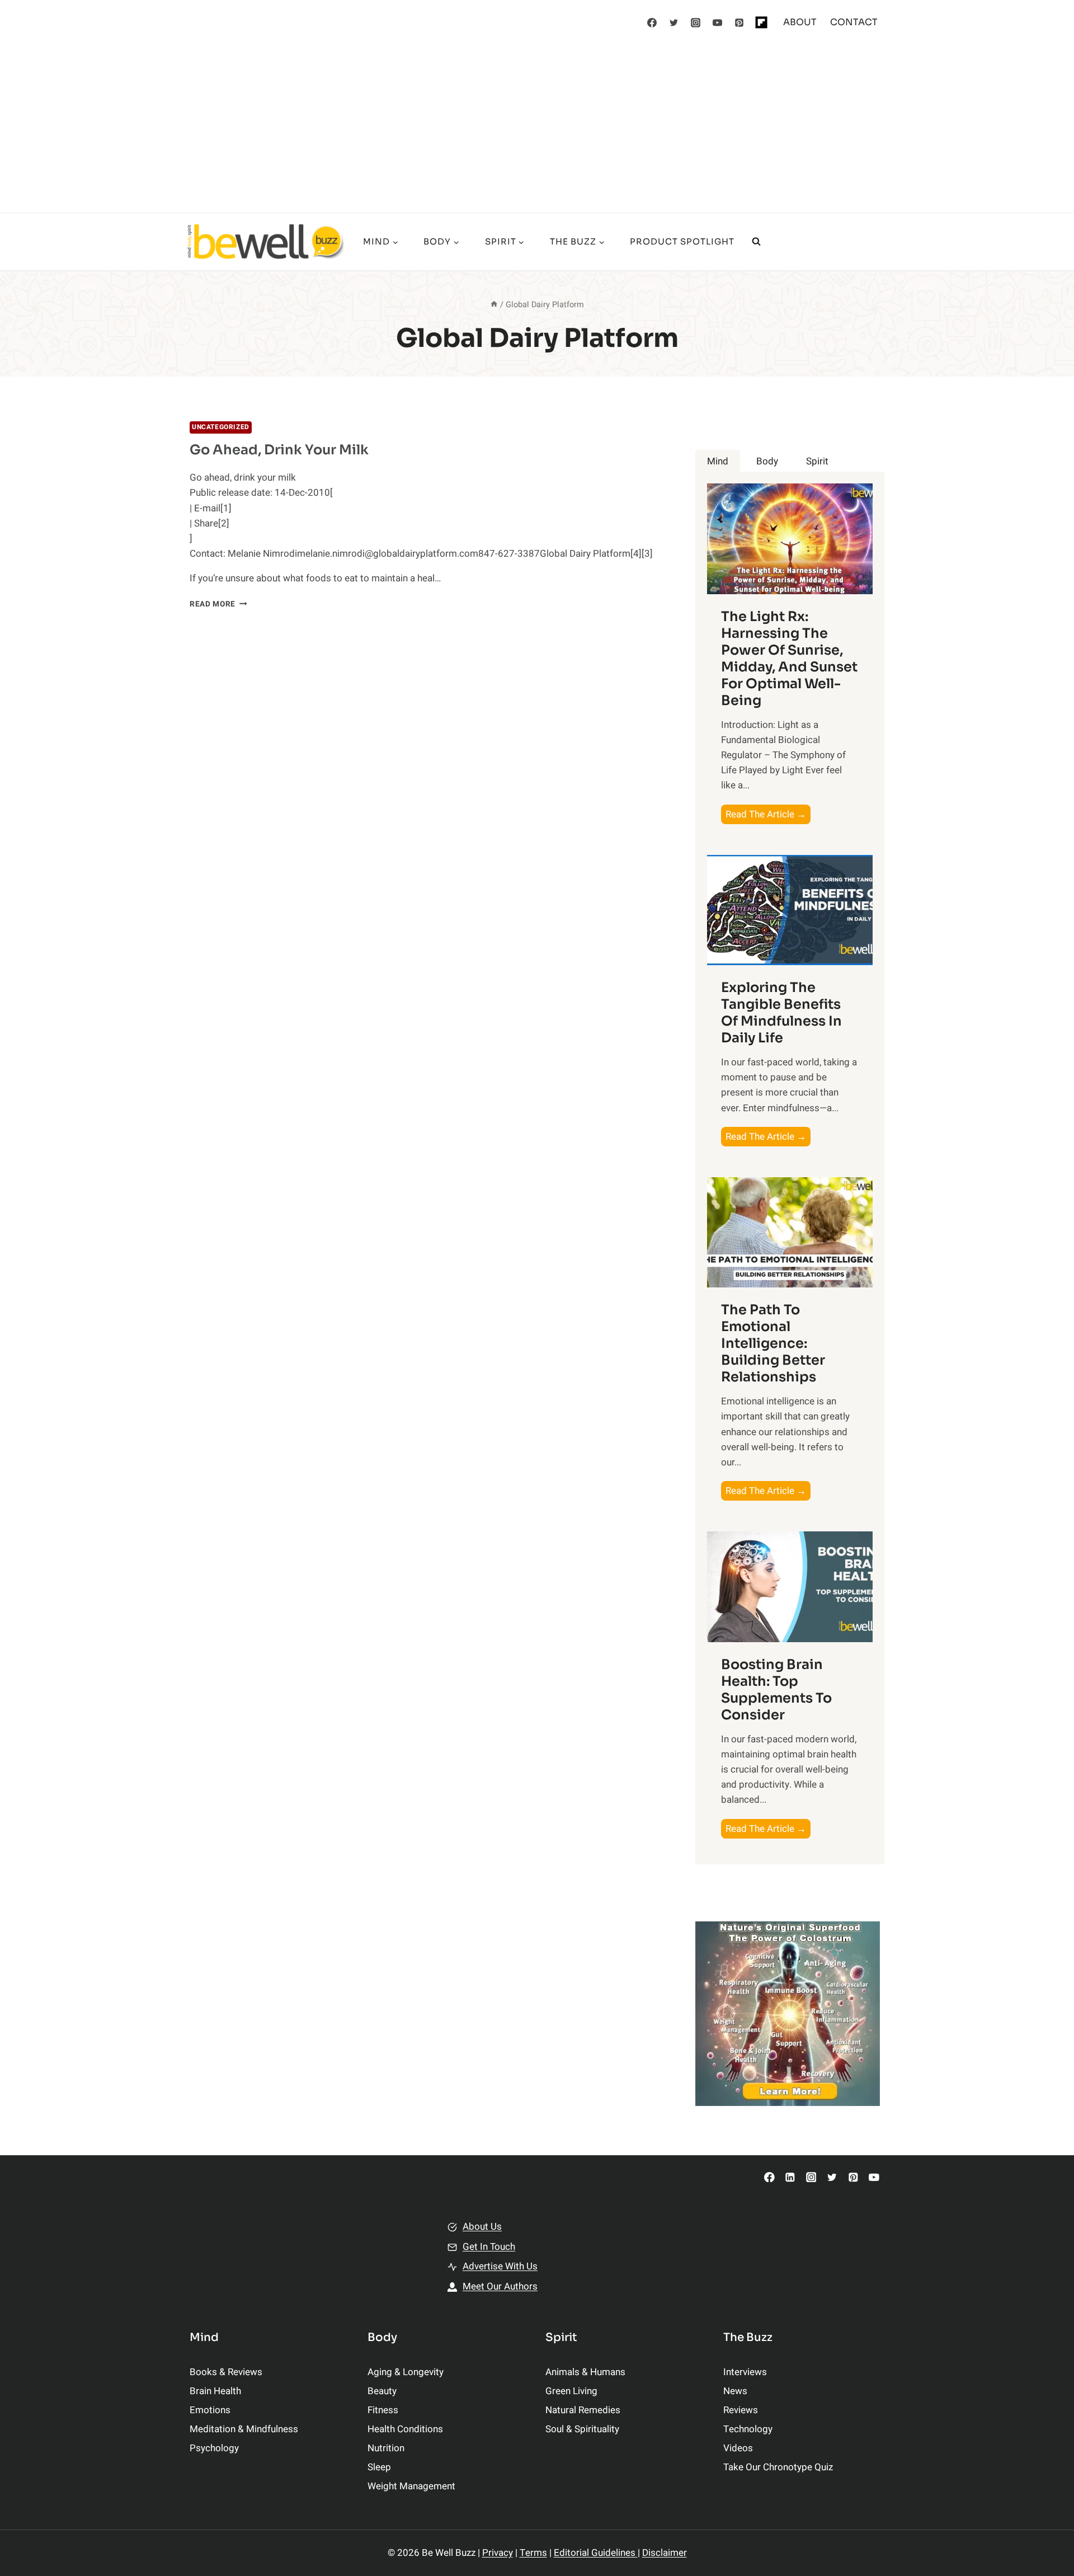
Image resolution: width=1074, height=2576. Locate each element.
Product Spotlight (682, 241)
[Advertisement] (537, 129)
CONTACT (854, 22)
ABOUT (800, 22)
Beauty (382, 2391)
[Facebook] (652, 22)
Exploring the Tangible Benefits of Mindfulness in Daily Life (781, 1013)
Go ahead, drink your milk (279, 450)
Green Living (571, 2391)
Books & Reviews (226, 2372)
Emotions (210, 2410)
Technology (748, 2429)
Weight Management (411, 2486)
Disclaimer (665, 2553)
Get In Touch (489, 2247)
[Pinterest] (739, 22)
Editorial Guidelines (596, 2553)
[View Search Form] (756, 242)
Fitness (383, 2410)
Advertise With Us (500, 2266)
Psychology (214, 2448)
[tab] (718, 461)
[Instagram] (696, 22)
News (735, 2391)
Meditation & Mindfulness (244, 2429)
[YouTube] (718, 22)
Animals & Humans (585, 2372)
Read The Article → (768, 815)
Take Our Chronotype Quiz (778, 2467)
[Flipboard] (761, 22)
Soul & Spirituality (582, 2429)
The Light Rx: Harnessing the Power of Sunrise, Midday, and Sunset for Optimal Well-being (789, 659)
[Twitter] (674, 22)
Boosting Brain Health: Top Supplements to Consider (776, 1690)
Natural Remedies (583, 2410)
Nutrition (386, 2448)
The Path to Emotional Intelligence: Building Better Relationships (773, 1343)
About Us (482, 2227)
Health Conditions (405, 2429)
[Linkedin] (790, 2177)
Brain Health (215, 2391)
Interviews (745, 2372)
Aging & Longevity (406, 2372)
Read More (218, 604)
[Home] (494, 305)
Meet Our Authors (500, 2286)
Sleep (379, 2467)
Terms (533, 2553)
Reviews (741, 2410)
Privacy (498, 2553)
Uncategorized (221, 427)
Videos (738, 2448)
